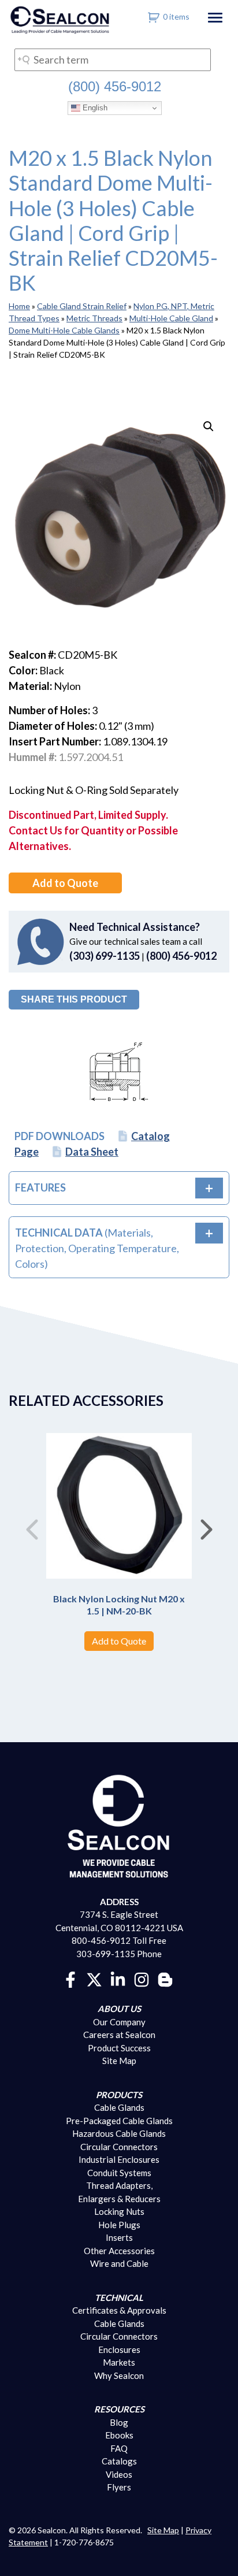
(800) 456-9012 (115, 86)
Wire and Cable (119, 2263)
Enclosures (119, 2349)
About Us (119, 2009)
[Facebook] (70, 1979)
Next (206, 1525)
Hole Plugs (119, 2225)
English (94, 108)
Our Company (119, 2022)
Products (119, 2095)
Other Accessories (119, 2251)
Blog (119, 2422)
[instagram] (142, 1979)
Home (19, 306)
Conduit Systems (119, 2173)
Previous (32, 1525)
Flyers (119, 2487)
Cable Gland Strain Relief (82, 306)
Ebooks (119, 2435)
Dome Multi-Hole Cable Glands (64, 330)
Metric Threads (94, 318)
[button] (209, 426)
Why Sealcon (119, 2375)
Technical (119, 2297)
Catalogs (119, 2461)
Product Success (119, 2048)
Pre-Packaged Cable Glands (119, 2121)
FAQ (119, 2448)
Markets (119, 2362)
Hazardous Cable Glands (119, 2133)
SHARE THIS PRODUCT (74, 999)
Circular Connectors (119, 2147)
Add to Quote (65, 883)
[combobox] (113, 60)
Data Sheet (92, 1152)
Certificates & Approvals (119, 2310)
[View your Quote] (154, 16)
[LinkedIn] (118, 1979)
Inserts (119, 2237)
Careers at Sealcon (119, 2035)
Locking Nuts (119, 2211)
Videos (119, 2474)
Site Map (119, 2061)
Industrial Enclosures (119, 2159)
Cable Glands (119, 2107)
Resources (119, 2409)
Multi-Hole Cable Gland (171, 318)
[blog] (165, 1979)
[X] (94, 1979)
